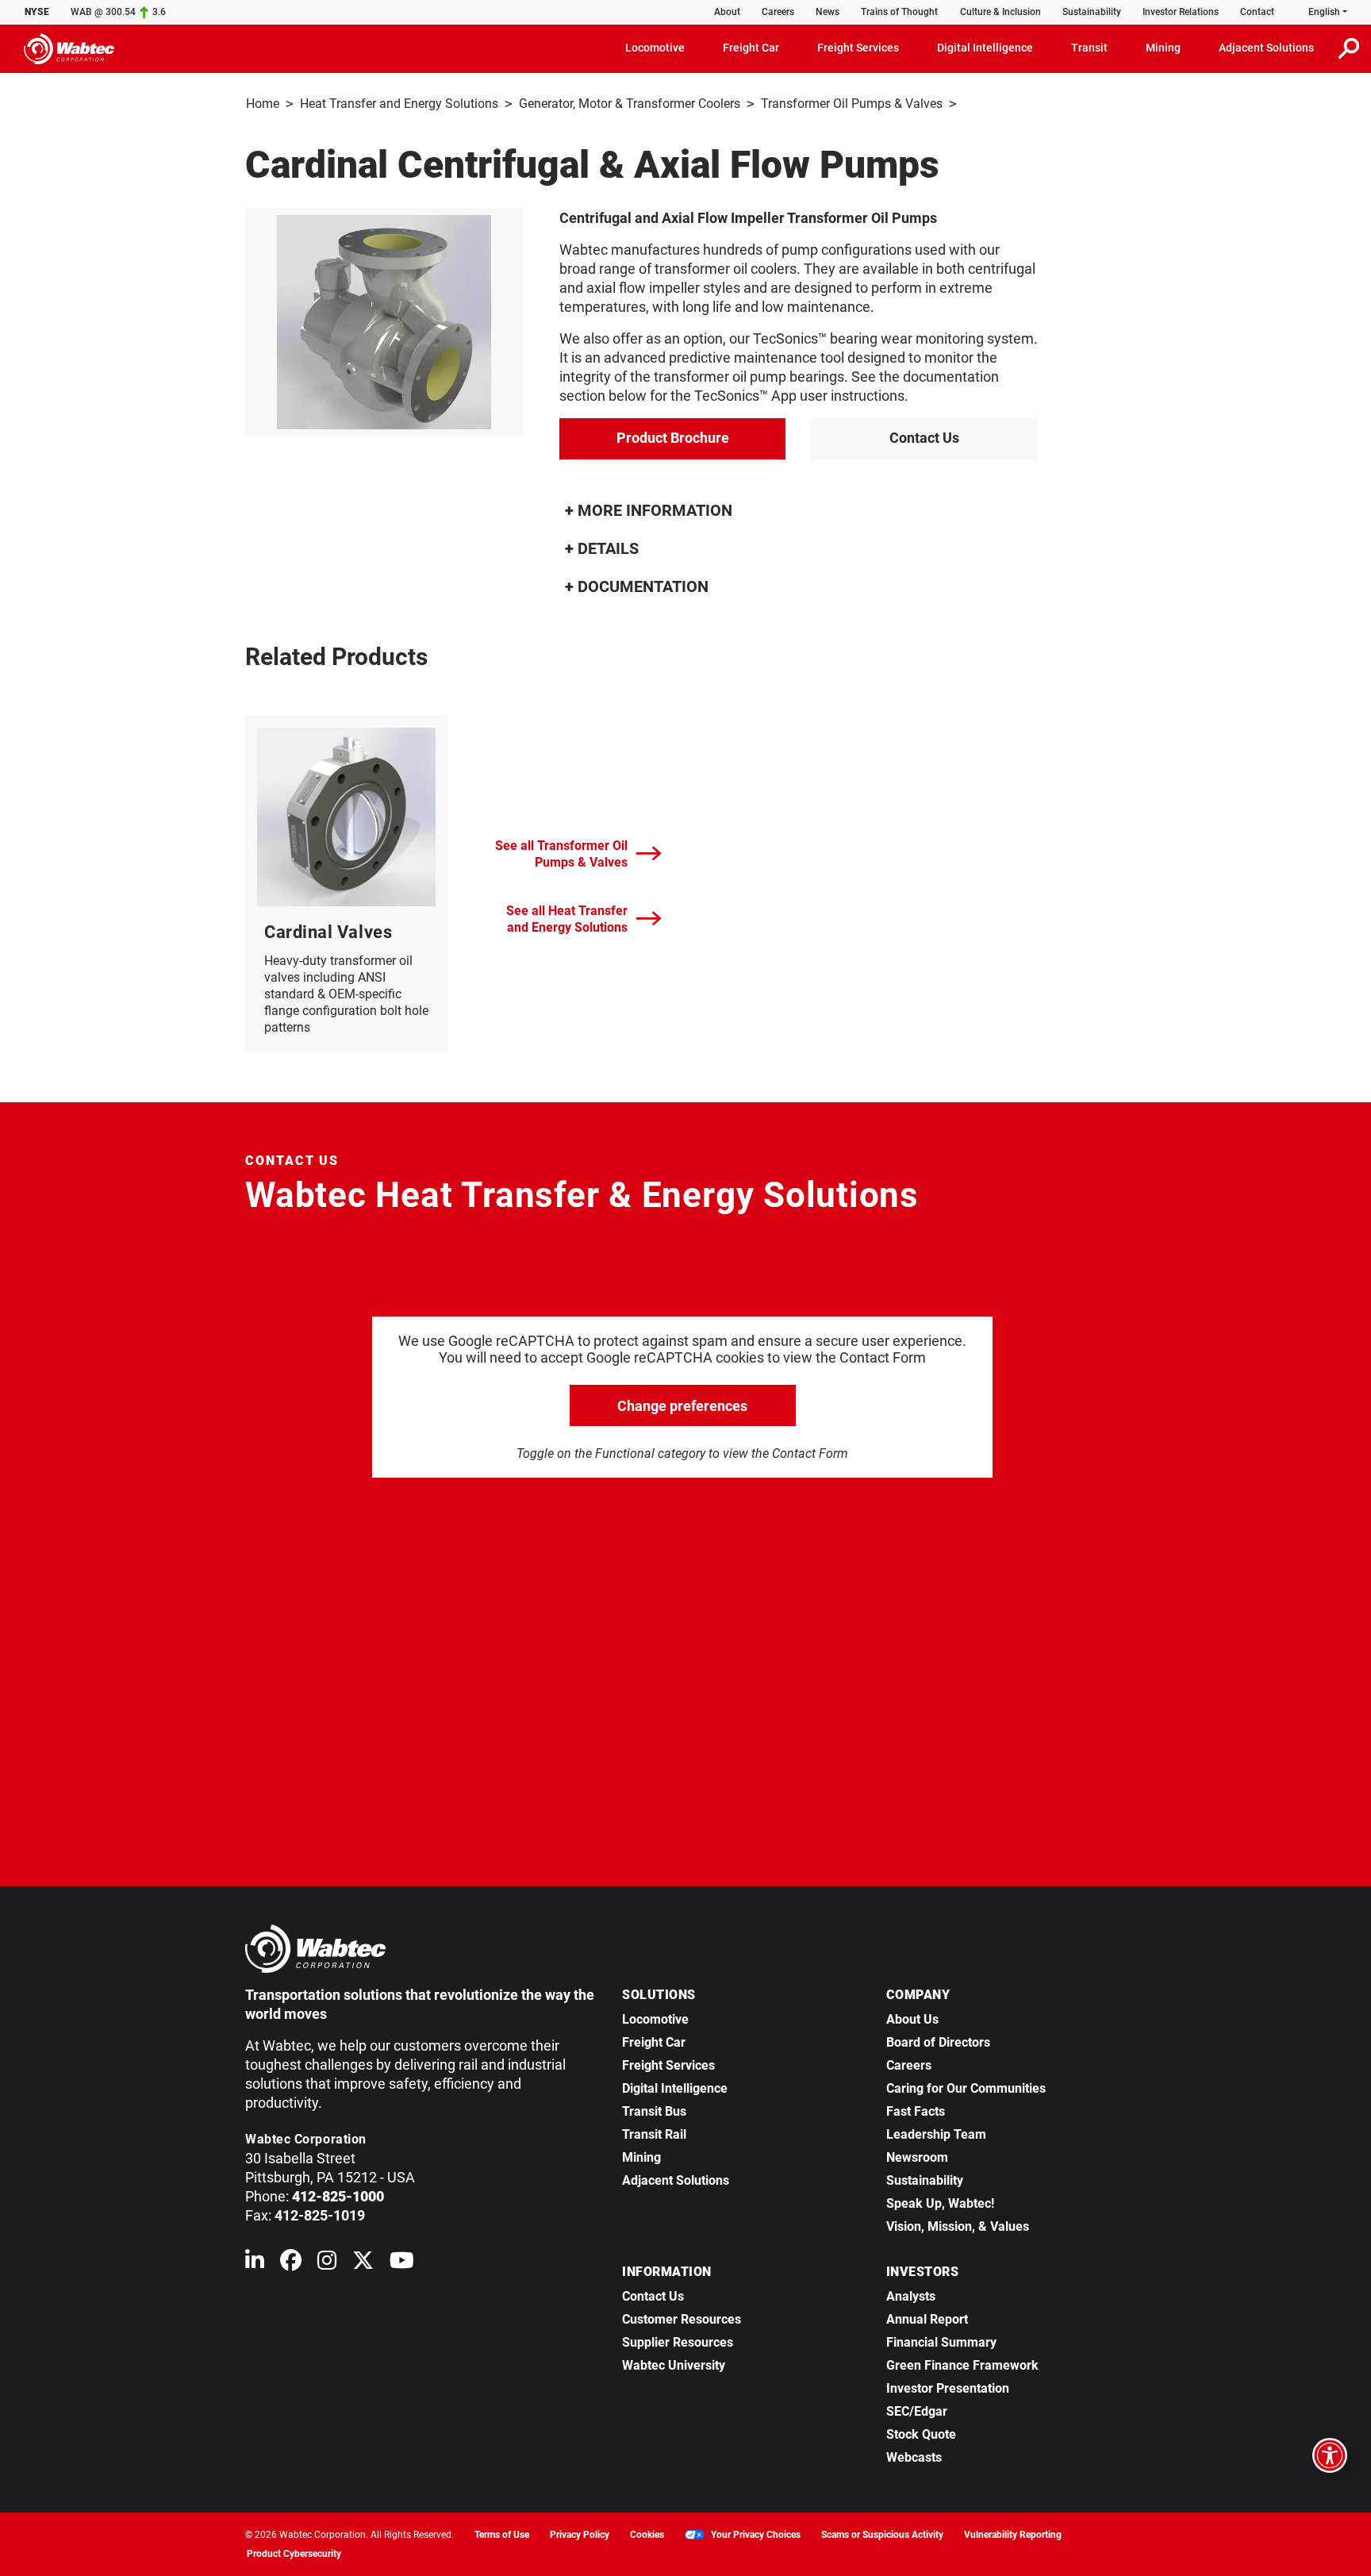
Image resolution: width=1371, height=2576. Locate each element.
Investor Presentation (948, 2388)
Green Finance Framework (962, 2365)
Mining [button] (1163, 48)
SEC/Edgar (917, 2411)
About (727, 12)
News (828, 12)
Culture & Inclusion (1000, 12)
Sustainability (1092, 12)
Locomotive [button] (655, 48)
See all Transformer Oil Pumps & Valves (561, 854)
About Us (912, 2019)
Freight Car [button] (751, 48)
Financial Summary (941, 2342)
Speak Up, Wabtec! (940, 2203)
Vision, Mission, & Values (958, 2226)
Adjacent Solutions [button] (1266, 48)
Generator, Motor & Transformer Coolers (630, 104)
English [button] (1324, 12)
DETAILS (606, 548)
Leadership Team (936, 2134)
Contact (1257, 12)
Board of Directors (938, 2042)
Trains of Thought (899, 12)
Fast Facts (916, 2111)
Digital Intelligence (675, 2088)
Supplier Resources (678, 2342)
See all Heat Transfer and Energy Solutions (567, 919)
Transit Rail (654, 2134)
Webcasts (914, 2457)
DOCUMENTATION (641, 586)
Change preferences (682, 1406)
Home (263, 104)
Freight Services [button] (858, 48)
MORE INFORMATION (653, 510)
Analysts (911, 2296)
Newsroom (917, 2157)
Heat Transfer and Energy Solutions (399, 104)
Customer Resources (682, 2319)
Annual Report (927, 2319)
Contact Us (924, 438)
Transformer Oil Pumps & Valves (852, 104)
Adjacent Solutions (676, 2180)
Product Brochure (673, 438)
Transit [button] (1089, 48)
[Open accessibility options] (1330, 2455)
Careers (778, 12)
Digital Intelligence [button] (985, 48)
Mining (641, 2157)
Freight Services (668, 2065)
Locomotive (655, 2019)
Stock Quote (921, 2434)
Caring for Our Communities (966, 2088)
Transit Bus (654, 2111)
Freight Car (654, 2042)
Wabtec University (674, 2365)
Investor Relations (1181, 12)
